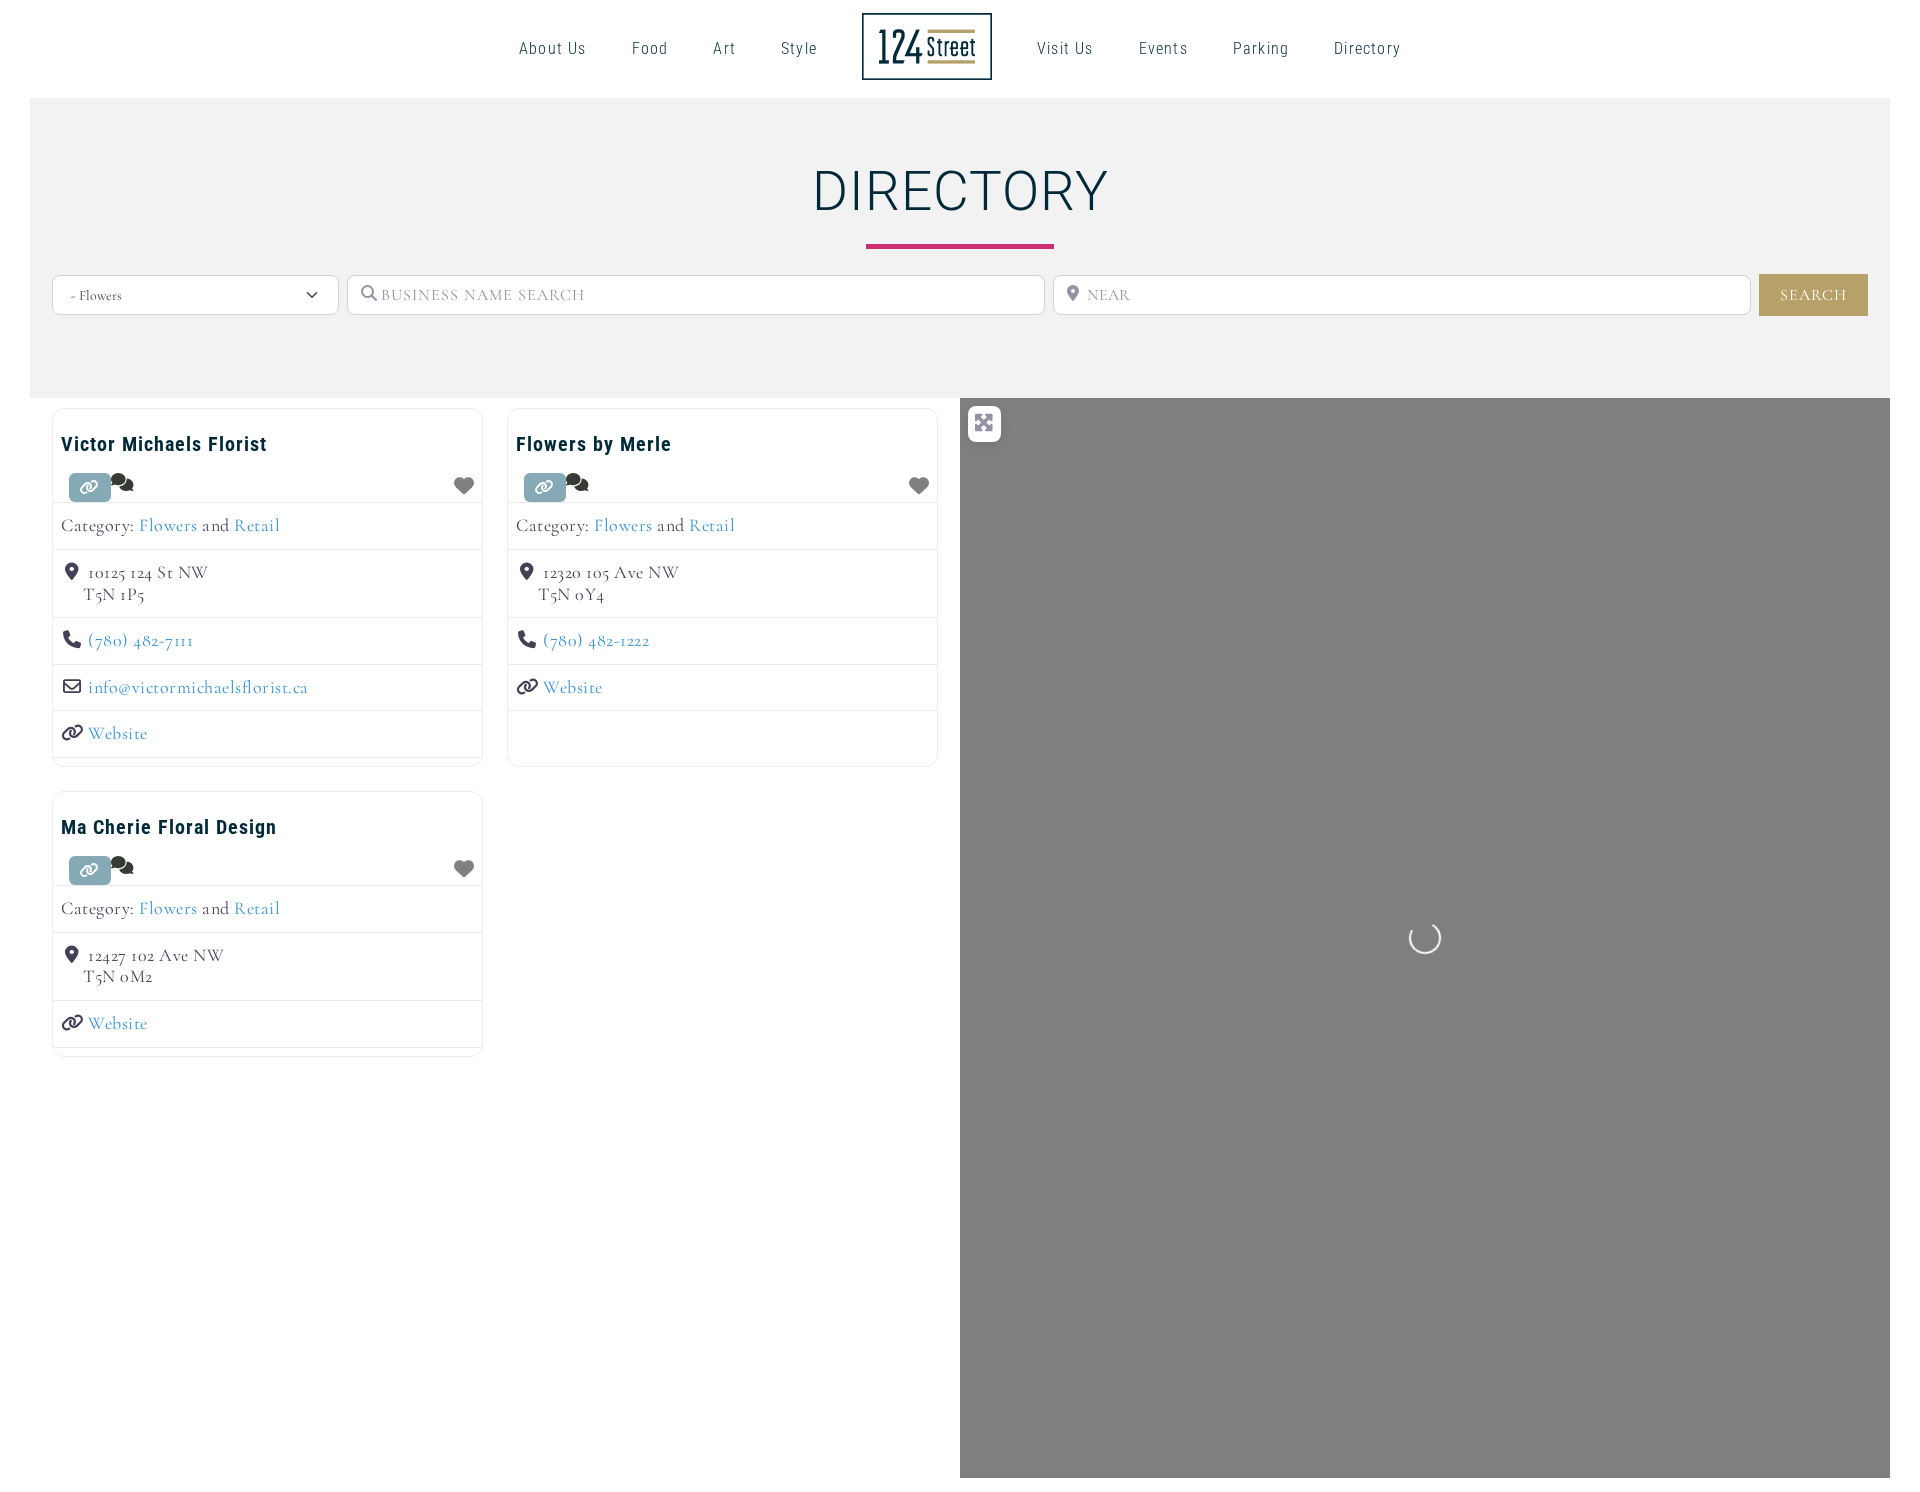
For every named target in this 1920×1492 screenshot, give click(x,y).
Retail (257, 525)
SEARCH (1824, 294)
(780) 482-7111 (140, 640)
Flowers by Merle (594, 444)
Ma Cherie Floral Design (169, 827)
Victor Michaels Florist (164, 444)
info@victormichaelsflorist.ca (198, 687)
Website (118, 733)
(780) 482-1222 (596, 640)
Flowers (168, 525)
